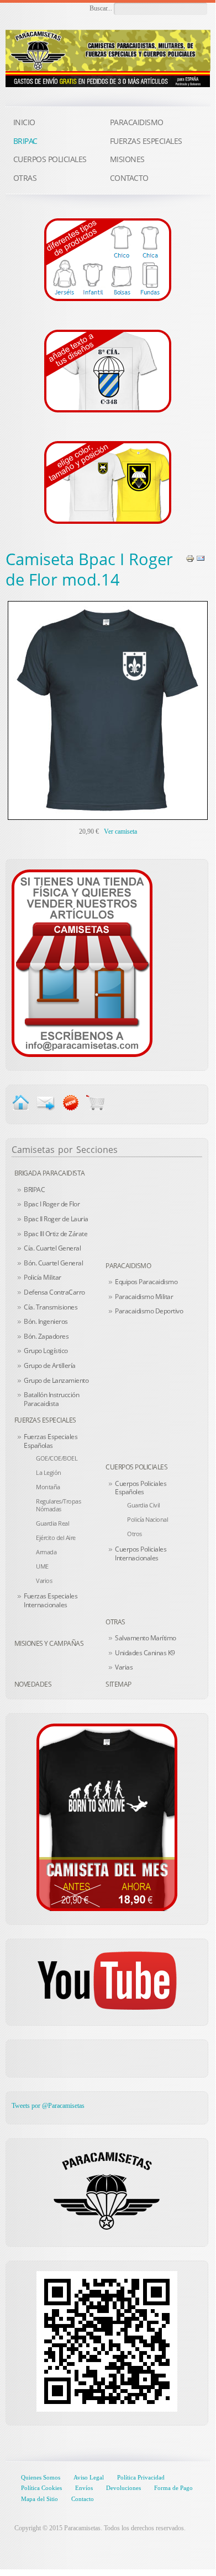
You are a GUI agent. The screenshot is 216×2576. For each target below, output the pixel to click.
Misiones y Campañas (49, 1643)
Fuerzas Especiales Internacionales (51, 1600)
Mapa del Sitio (39, 2499)
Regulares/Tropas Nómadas (58, 1505)
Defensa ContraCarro (54, 1292)
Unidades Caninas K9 (145, 1653)
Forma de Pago (173, 2488)
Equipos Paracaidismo (146, 1282)
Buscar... (101, 8)
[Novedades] (70, 1102)
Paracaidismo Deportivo (149, 1311)
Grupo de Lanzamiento (56, 1380)
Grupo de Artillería (50, 1365)
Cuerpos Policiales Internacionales (141, 1553)
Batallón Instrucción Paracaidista (51, 1399)
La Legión (49, 1472)
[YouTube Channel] (107, 1981)
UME (42, 1566)
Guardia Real (52, 1523)
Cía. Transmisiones (51, 1307)
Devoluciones (123, 2488)
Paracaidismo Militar (144, 1297)
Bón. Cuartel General (53, 1263)
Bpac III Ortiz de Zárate (56, 1234)
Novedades (33, 1684)
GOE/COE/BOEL (57, 1458)
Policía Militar (43, 1277)
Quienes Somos (41, 2477)
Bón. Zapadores (46, 1336)
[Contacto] (82, 963)
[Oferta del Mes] (107, 1817)
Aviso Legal (89, 2477)
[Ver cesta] (95, 1102)
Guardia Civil (144, 1505)
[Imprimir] (190, 558)
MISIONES (127, 159)
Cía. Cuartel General (52, 1248)
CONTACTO (129, 178)
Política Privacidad (141, 2477)
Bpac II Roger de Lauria (56, 1219)
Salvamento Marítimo (146, 1638)
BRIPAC (34, 1190)
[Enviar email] (46, 1102)
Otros (135, 1534)
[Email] (201, 558)
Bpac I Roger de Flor (52, 1204)
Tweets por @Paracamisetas (48, 2106)
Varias (124, 1667)
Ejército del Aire (56, 1537)
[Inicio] (21, 1102)
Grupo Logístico (46, 1351)
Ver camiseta (120, 831)
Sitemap (118, 1684)
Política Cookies (41, 2488)
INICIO (24, 122)
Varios (44, 1581)
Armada (46, 1552)
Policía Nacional (147, 1519)
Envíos (84, 2488)
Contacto (83, 2499)
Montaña (48, 1487)
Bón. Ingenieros (46, 1321)
